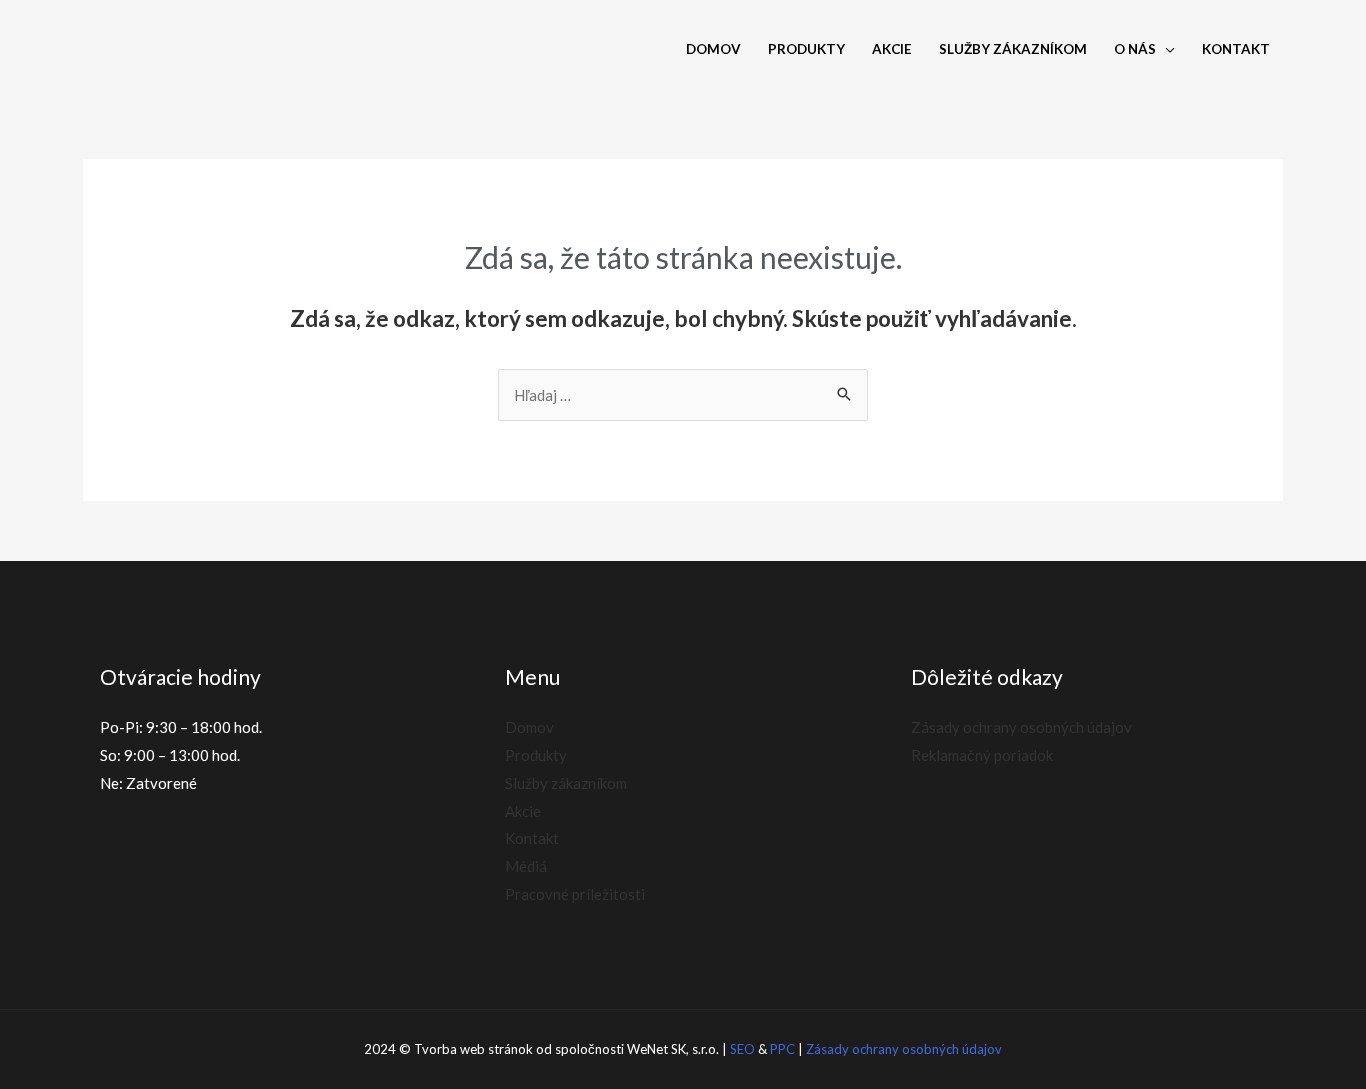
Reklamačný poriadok (982, 755)
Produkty (806, 49)
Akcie (892, 49)
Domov (713, 49)
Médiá (526, 866)
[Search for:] (683, 395)
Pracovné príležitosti (575, 894)
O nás (1135, 49)
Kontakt (1236, 49)
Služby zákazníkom (1013, 49)
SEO (742, 1049)
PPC (782, 1049)
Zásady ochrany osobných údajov (1021, 727)
